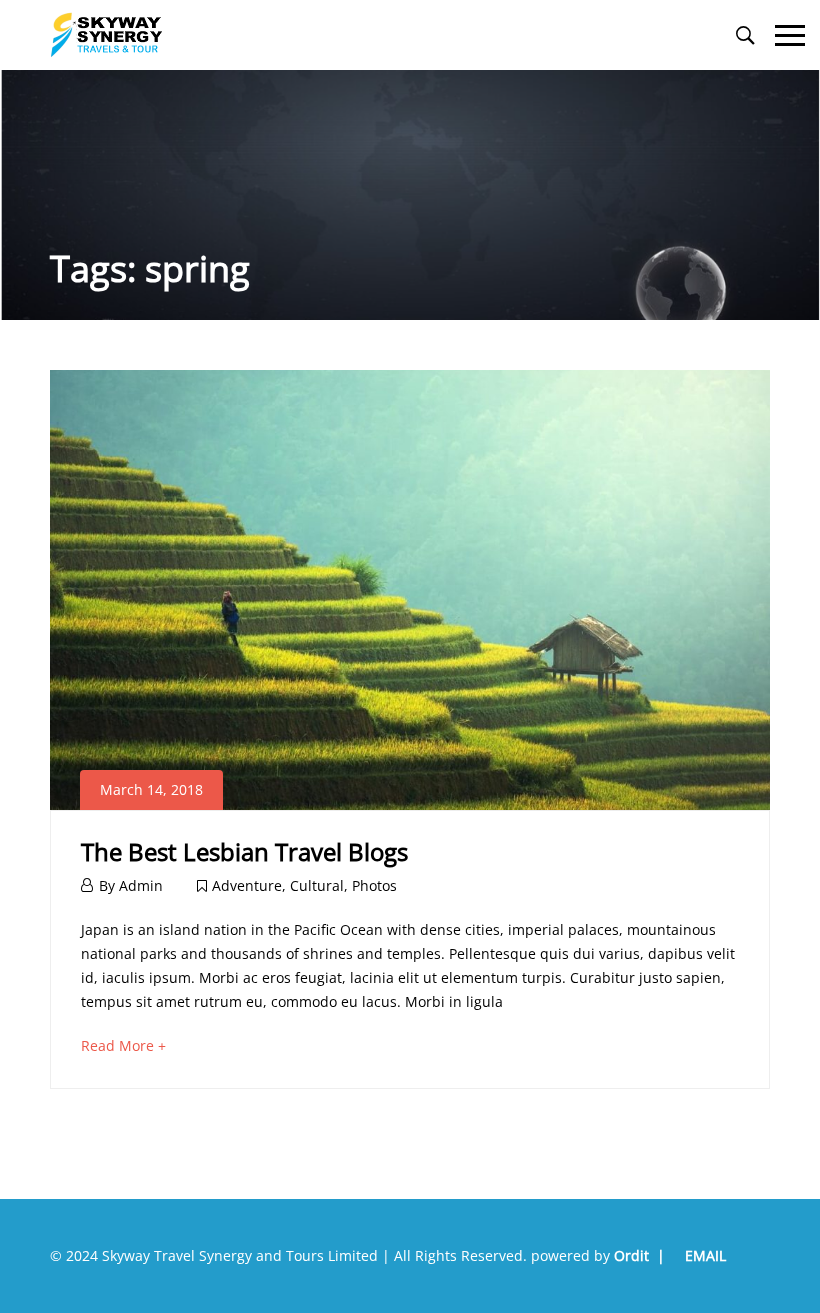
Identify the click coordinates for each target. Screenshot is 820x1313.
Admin (141, 885)
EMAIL (705, 1255)
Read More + (123, 1045)
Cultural (317, 885)
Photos (374, 885)
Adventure (247, 885)
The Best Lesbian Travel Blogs (244, 851)
